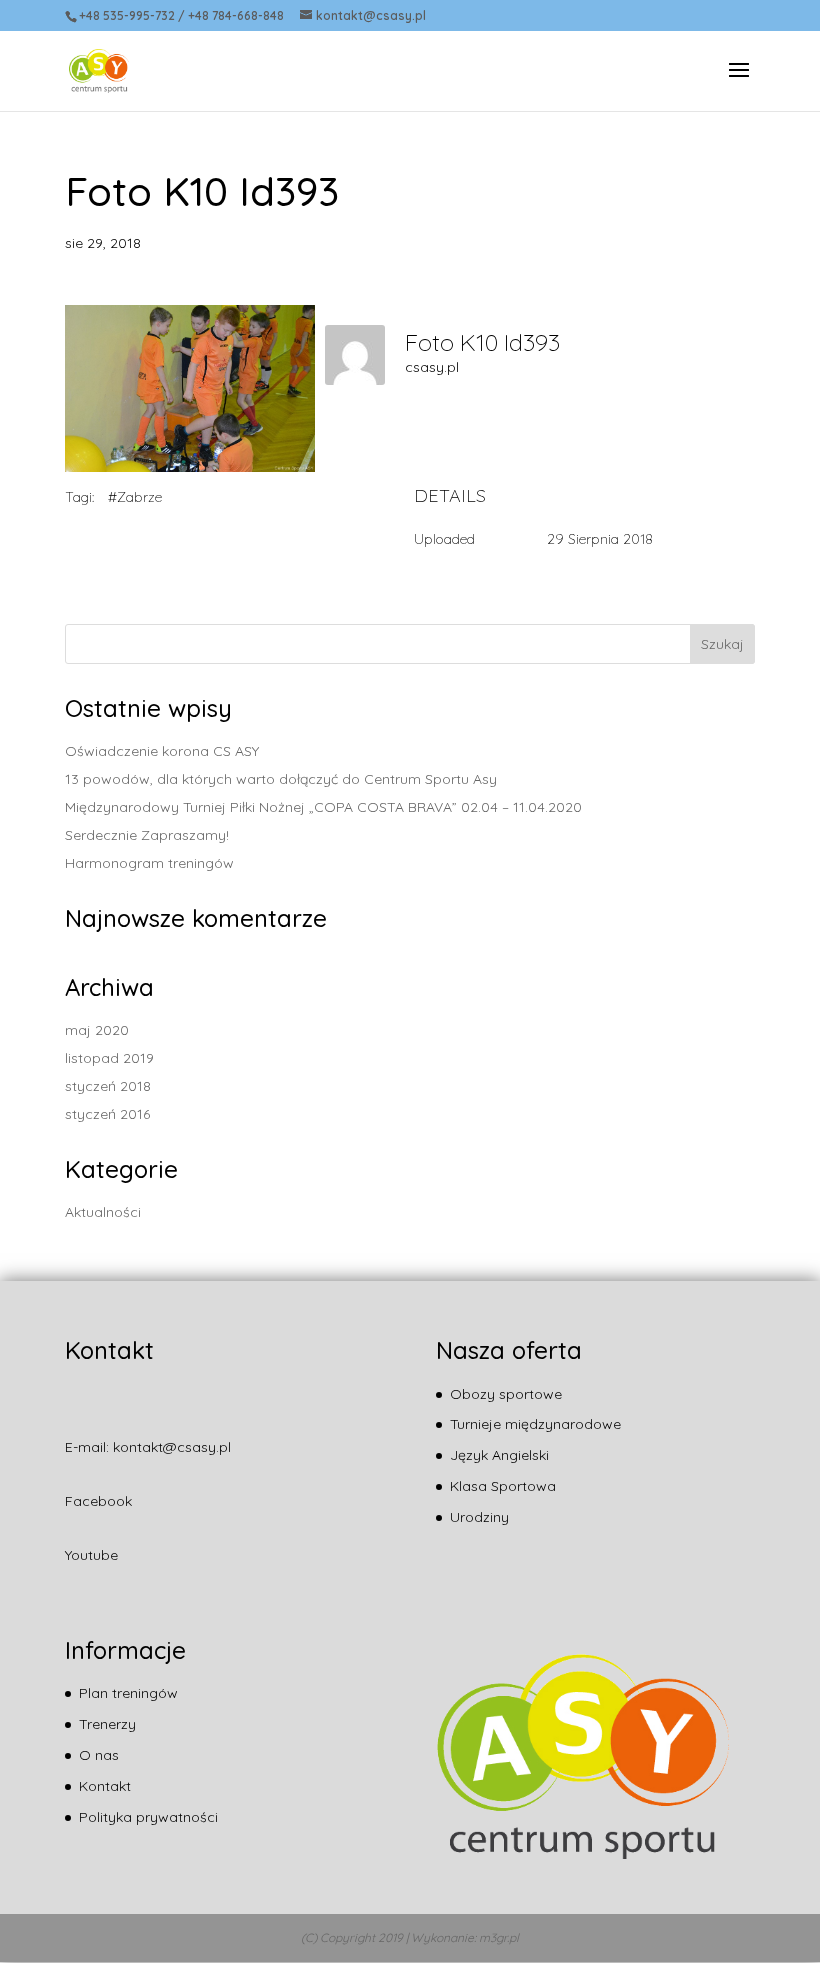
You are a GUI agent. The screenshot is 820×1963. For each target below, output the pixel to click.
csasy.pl (432, 367)
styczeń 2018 (108, 1086)
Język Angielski (499, 1455)
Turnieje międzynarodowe (535, 1424)
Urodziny (479, 1517)
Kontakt (105, 1786)
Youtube (91, 1555)
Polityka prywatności (148, 1817)
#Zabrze (135, 497)
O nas (99, 1755)
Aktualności (103, 1212)
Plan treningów (128, 1693)
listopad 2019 (109, 1058)
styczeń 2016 (107, 1114)
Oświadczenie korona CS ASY (162, 751)
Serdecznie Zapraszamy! (147, 835)
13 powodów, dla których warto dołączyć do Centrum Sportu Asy (281, 779)
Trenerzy (107, 1724)
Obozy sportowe (506, 1394)
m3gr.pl (499, 1937)
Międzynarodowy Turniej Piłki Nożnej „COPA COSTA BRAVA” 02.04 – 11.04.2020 (323, 807)
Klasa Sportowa (503, 1486)
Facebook (98, 1501)
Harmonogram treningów (149, 863)
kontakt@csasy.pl (172, 1447)
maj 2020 (97, 1030)
